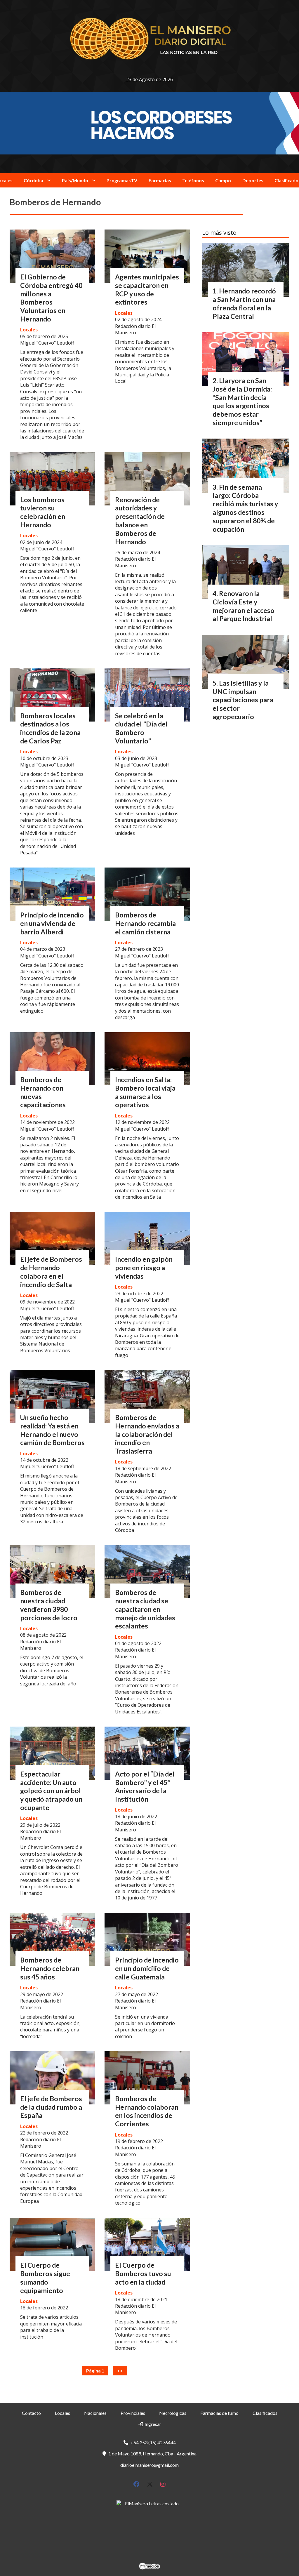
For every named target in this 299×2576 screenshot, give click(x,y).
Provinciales (133, 2413)
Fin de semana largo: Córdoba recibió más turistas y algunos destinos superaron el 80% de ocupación (245, 508)
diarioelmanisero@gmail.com (149, 2465)
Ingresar (152, 2424)
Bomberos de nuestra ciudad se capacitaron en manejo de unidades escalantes (145, 1609)
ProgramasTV (122, 180)
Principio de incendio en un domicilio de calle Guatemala (147, 1968)
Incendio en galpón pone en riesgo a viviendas (144, 1268)
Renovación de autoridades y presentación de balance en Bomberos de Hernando (140, 521)
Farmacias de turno (219, 2413)
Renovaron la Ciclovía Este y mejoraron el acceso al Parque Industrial (244, 606)
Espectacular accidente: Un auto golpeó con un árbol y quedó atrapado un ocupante (51, 1791)
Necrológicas (173, 2413)
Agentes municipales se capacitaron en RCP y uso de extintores (147, 289)
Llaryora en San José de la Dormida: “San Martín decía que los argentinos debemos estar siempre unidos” (242, 401)
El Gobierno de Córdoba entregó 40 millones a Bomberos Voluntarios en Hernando (51, 298)
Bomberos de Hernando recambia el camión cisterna (145, 923)
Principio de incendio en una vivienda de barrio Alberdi (52, 923)
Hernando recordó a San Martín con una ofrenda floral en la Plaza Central (244, 303)
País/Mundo (75, 180)
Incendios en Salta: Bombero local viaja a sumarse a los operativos (145, 1092)
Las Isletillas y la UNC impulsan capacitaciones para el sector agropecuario (243, 700)
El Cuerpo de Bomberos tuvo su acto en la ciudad (143, 2273)
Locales (29, 330)
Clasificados (265, 2413)
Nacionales (95, 2413)
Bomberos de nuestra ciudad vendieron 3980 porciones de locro (49, 1605)
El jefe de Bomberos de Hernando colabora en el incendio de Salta (51, 1272)
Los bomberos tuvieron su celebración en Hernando (43, 512)
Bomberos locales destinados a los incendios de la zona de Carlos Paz (50, 728)
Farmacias (160, 180)
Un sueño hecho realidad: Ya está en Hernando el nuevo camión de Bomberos (52, 1430)
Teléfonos (193, 180)
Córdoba (33, 180)
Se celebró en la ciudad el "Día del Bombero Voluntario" (141, 728)
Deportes (253, 180)
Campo (223, 180)
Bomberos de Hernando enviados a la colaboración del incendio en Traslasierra (147, 1434)
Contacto (31, 2413)
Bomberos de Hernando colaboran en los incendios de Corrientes (147, 2111)
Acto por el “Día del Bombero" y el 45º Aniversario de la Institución (145, 1786)
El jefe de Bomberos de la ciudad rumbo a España (51, 2107)
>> (120, 2371)
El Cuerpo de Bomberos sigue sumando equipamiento (45, 2278)
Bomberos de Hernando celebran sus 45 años (50, 1968)
